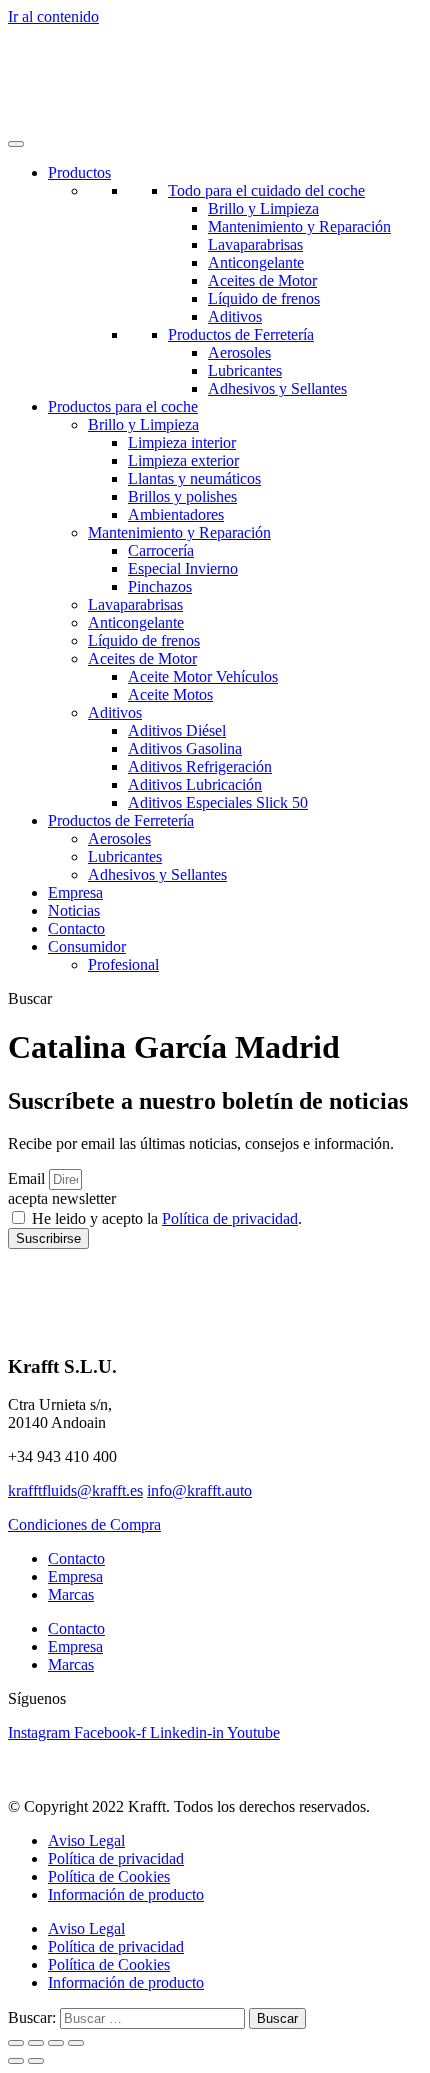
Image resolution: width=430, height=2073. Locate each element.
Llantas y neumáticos (194, 478)
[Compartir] (56, 2043)
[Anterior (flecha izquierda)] (16, 2061)
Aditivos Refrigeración (200, 766)
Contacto (76, 928)
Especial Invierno (183, 568)
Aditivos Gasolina (185, 748)
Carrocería (161, 550)
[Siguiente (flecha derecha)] (36, 2061)
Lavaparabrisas (255, 244)
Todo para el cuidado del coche (266, 190)
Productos (79, 172)
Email (28, 1178)
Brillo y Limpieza (263, 208)
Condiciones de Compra (84, 1524)
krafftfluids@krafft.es (75, 1490)
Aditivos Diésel (177, 730)
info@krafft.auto (199, 1490)
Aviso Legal (86, 1840)
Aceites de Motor (262, 280)
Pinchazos (160, 586)
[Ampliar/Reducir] (16, 2043)
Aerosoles (239, 352)
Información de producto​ (126, 1894)
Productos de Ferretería (241, 334)
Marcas (71, 1594)
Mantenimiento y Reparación (299, 226)
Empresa (75, 892)
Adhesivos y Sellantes (277, 388)
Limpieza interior (182, 442)
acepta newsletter (62, 1198)
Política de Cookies (109, 1876)
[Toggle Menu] (16, 144)
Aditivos (235, 316)
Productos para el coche (123, 406)
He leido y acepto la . (167, 1218)
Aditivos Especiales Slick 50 (218, 802)
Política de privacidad (230, 1218)
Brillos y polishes (182, 496)
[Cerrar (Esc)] (76, 2043)
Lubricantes (245, 370)
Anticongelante (256, 262)
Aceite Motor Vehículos (203, 676)
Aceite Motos (170, 694)
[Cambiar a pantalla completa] (36, 2043)
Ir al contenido (53, 16)
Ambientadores (176, 514)
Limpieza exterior (183, 460)
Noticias (74, 910)
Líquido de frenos (264, 298)
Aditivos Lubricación (195, 784)
